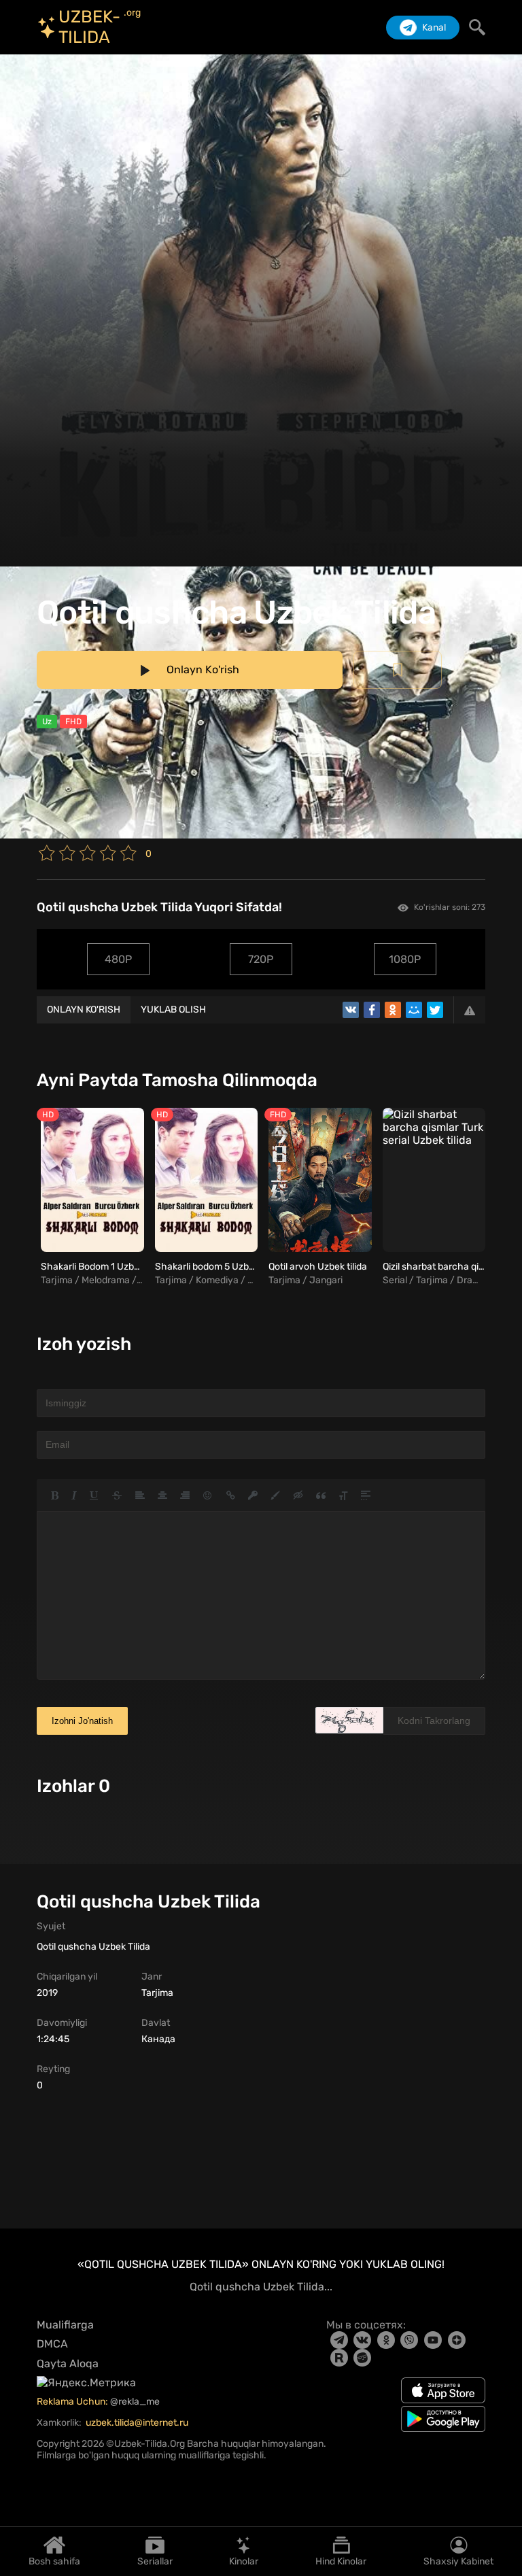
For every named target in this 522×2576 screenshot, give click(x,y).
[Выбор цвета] (275, 1495)
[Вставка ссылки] (231, 1495)
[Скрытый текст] (298, 1495)
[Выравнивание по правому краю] (185, 1495)
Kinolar (244, 2561)
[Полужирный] (55, 1495)
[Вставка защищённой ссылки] (253, 1495)
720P (261, 959)
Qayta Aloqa (68, 2363)
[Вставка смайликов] (208, 1495)
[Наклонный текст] (74, 1495)
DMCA (52, 2344)
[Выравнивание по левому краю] (140, 1495)
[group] (90, 1198)
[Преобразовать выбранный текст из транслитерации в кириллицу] (343, 1495)
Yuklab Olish (173, 1010)
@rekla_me (136, 2402)
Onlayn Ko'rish (84, 1010)
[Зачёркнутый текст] (117, 1495)
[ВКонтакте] (351, 1010)
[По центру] (162, 1495)
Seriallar (155, 2561)
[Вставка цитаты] (321, 1495)
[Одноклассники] (393, 1010)
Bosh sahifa (54, 2561)
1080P (405, 959)
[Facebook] (372, 1010)
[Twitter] (435, 1010)
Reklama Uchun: (73, 2402)
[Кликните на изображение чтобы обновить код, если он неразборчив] (349, 1720)
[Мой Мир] (414, 1010)
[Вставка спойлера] (366, 1495)
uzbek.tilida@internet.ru (137, 2423)
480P (118, 959)
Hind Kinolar (341, 2561)
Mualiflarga (65, 2325)
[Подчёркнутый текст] (94, 1495)
